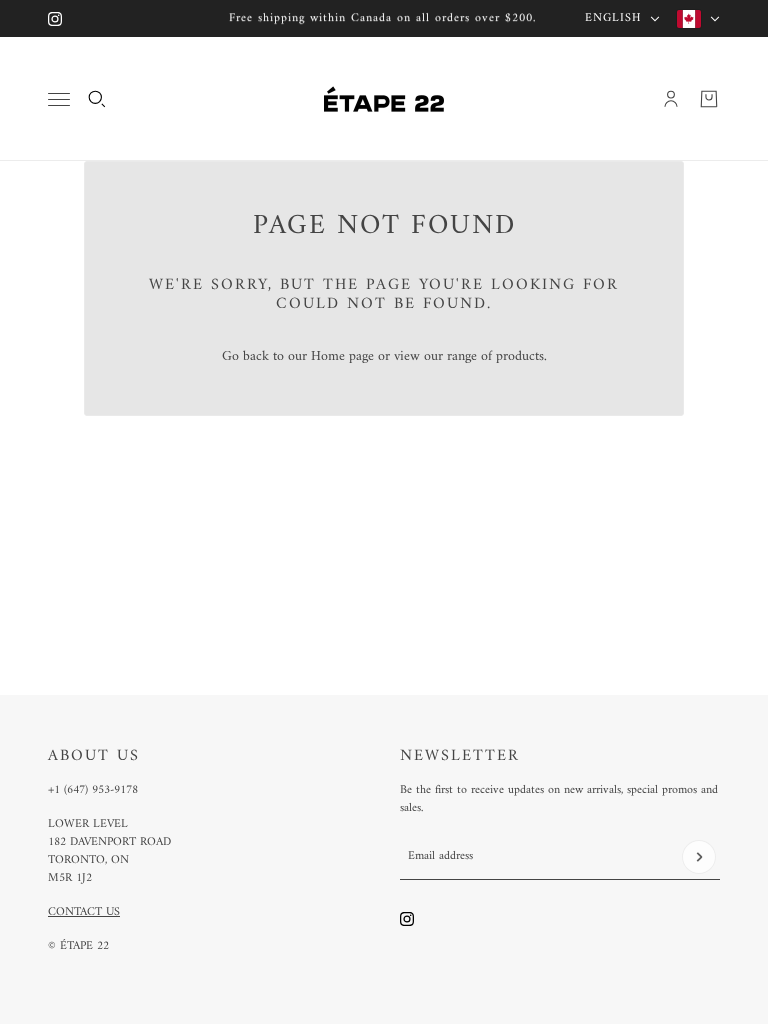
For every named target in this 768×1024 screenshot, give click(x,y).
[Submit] (699, 857)
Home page (342, 356)
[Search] (97, 99)
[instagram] (55, 19)
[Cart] (709, 99)
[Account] (671, 99)
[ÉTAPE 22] (384, 99)
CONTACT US (84, 912)
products (520, 356)
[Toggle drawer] (59, 99)
